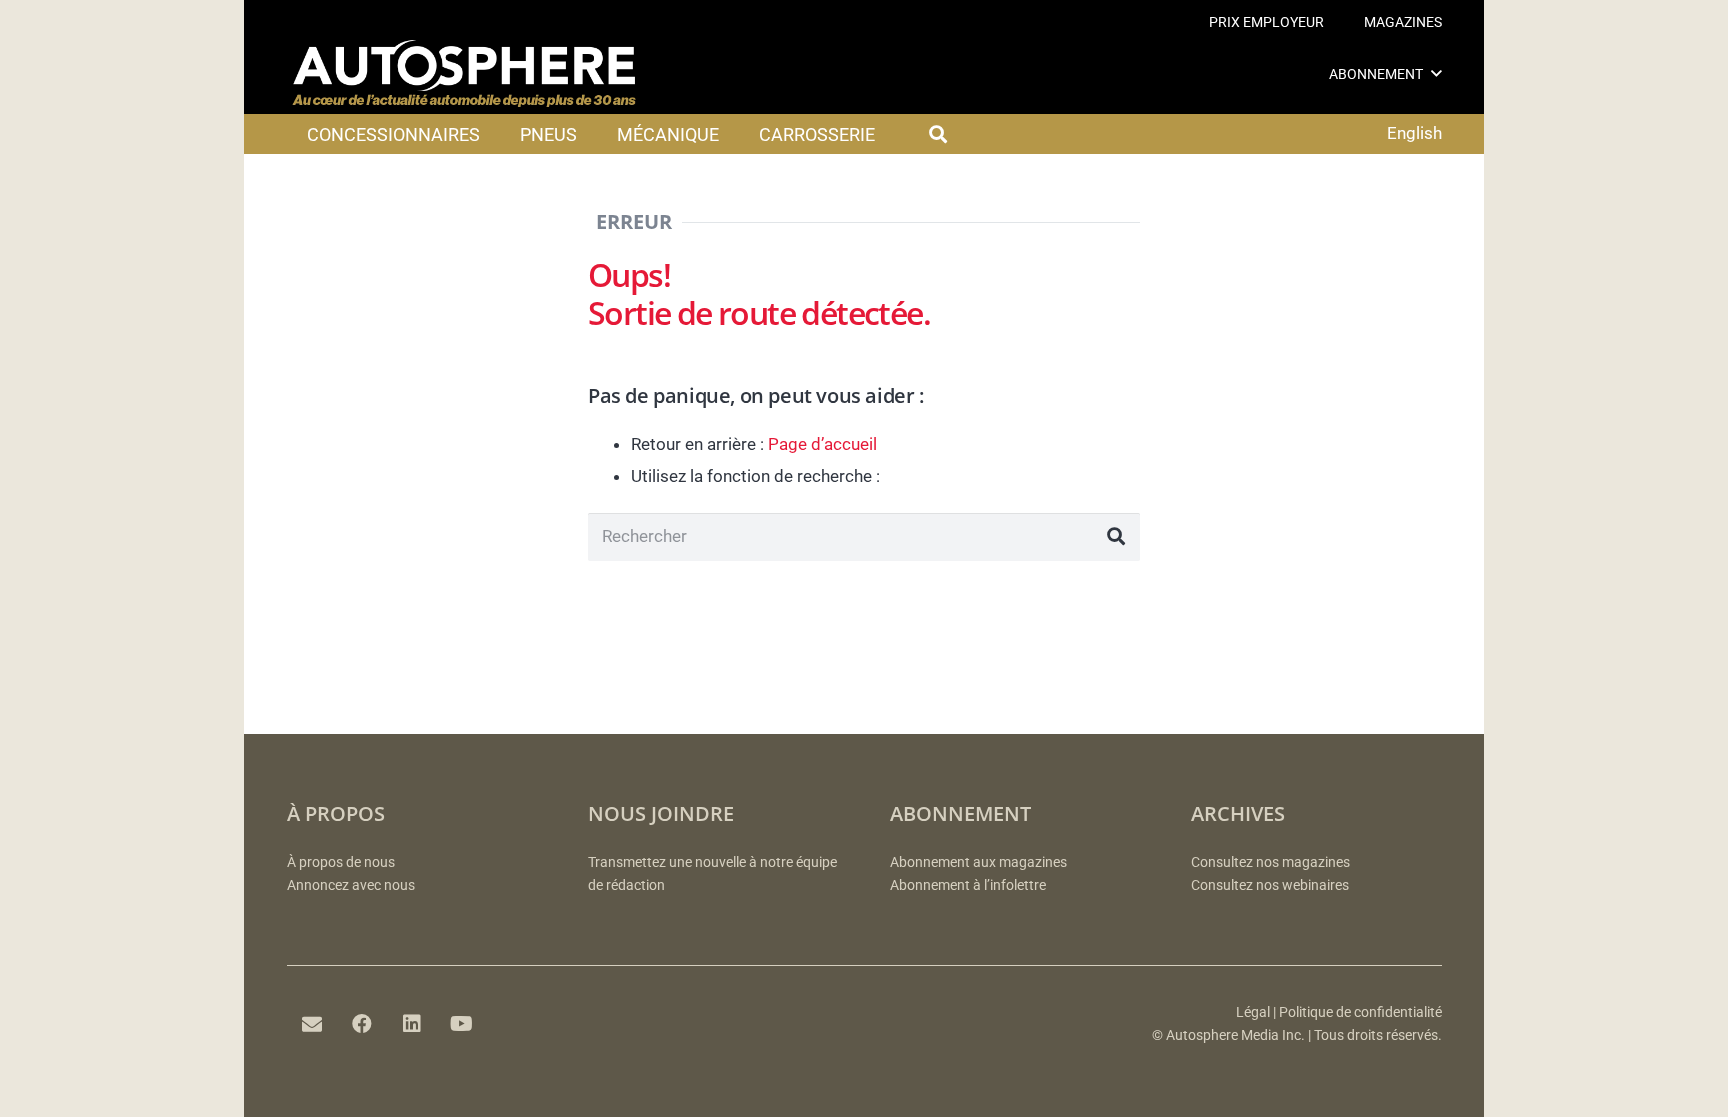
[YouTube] (462, 1024)
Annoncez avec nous (351, 885)
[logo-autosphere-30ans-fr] (464, 74)
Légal (1253, 1012)
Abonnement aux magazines (978, 862)
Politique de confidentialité (1360, 1012)
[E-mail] (312, 1024)
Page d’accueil (822, 444)
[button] (1436, 73)
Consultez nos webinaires (1270, 885)
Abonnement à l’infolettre (968, 885)
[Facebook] (362, 1024)
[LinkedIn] (412, 1024)
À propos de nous (341, 862)
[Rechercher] (1116, 537)
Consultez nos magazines (1270, 862)
